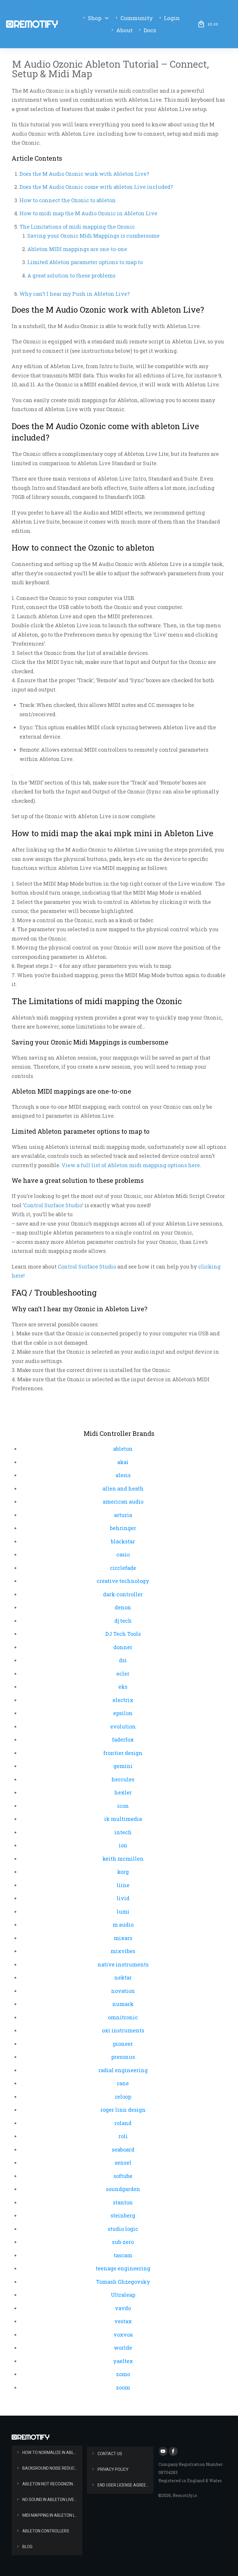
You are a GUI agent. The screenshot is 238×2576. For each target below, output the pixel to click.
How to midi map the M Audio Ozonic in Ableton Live (88, 213)
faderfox (123, 1740)
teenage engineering (123, 2268)
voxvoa (123, 2335)
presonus (123, 2057)
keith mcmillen (123, 1859)
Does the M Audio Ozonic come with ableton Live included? (96, 187)
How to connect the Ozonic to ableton (68, 200)
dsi (123, 1660)
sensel (123, 2163)
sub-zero (123, 2242)
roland (123, 2123)
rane (123, 2083)
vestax (123, 2321)
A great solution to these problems (71, 275)
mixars (123, 1938)
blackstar (123, 1541)
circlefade (123, 1568)
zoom (123, 2387)
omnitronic (123, 2017)
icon (123, 1806)
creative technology (123, 1581)
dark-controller (123, 1594)
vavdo (123, 2308)
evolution (123, 1726)
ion (123, 1845)
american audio (123, 1502)
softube (123, 2176)
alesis (123, 1475)
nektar (123, 1977)
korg (123, 1872)
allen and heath (123, 1488)
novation (123, 1991)
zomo (123, 2374)
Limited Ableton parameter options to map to (85, 262)
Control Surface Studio (53, 1205)
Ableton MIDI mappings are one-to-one (77, 249)
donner (123, 1647)
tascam (123, 2255)
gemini (123, 1766)
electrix (123, 1700)
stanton (123, 2202)
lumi (123, 1912)
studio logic (123, 2229)
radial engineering (123, 2070)
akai (123, 1462)
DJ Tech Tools (123, 1634)
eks (123, 1687)
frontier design (123, 1753)
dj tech (123, 1621)
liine (123, 1885)
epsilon (123, 1713)
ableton (123, 1449)
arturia (123, 1515)
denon (123, 1607)
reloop (123, 2097)
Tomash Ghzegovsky (123, 2282)
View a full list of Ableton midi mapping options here (131, 1165)
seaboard (123, 2149)
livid (123, 1898)
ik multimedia (123, 1819)
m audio (123, 1925)
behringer (123, 1528)
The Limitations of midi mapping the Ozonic (77, 227)
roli (123, 2136)
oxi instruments (123, 2030)
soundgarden (123, 2189)
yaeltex (123, 2361)
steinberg (123, 2215)
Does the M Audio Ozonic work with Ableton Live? (84, 174)
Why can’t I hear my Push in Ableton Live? (75, 294)
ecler (123, 1674)
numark (123, 2004)
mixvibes (123, 1951)
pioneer (123, 2044)
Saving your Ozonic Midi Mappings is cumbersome (93, 236)
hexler (123, 1792)
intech (123, 1832)
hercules (123, 1779)
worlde (123, 2348)
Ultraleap (123, 2295)
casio (123, 1554)
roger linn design (123, 2110)
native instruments (123, 1964)
